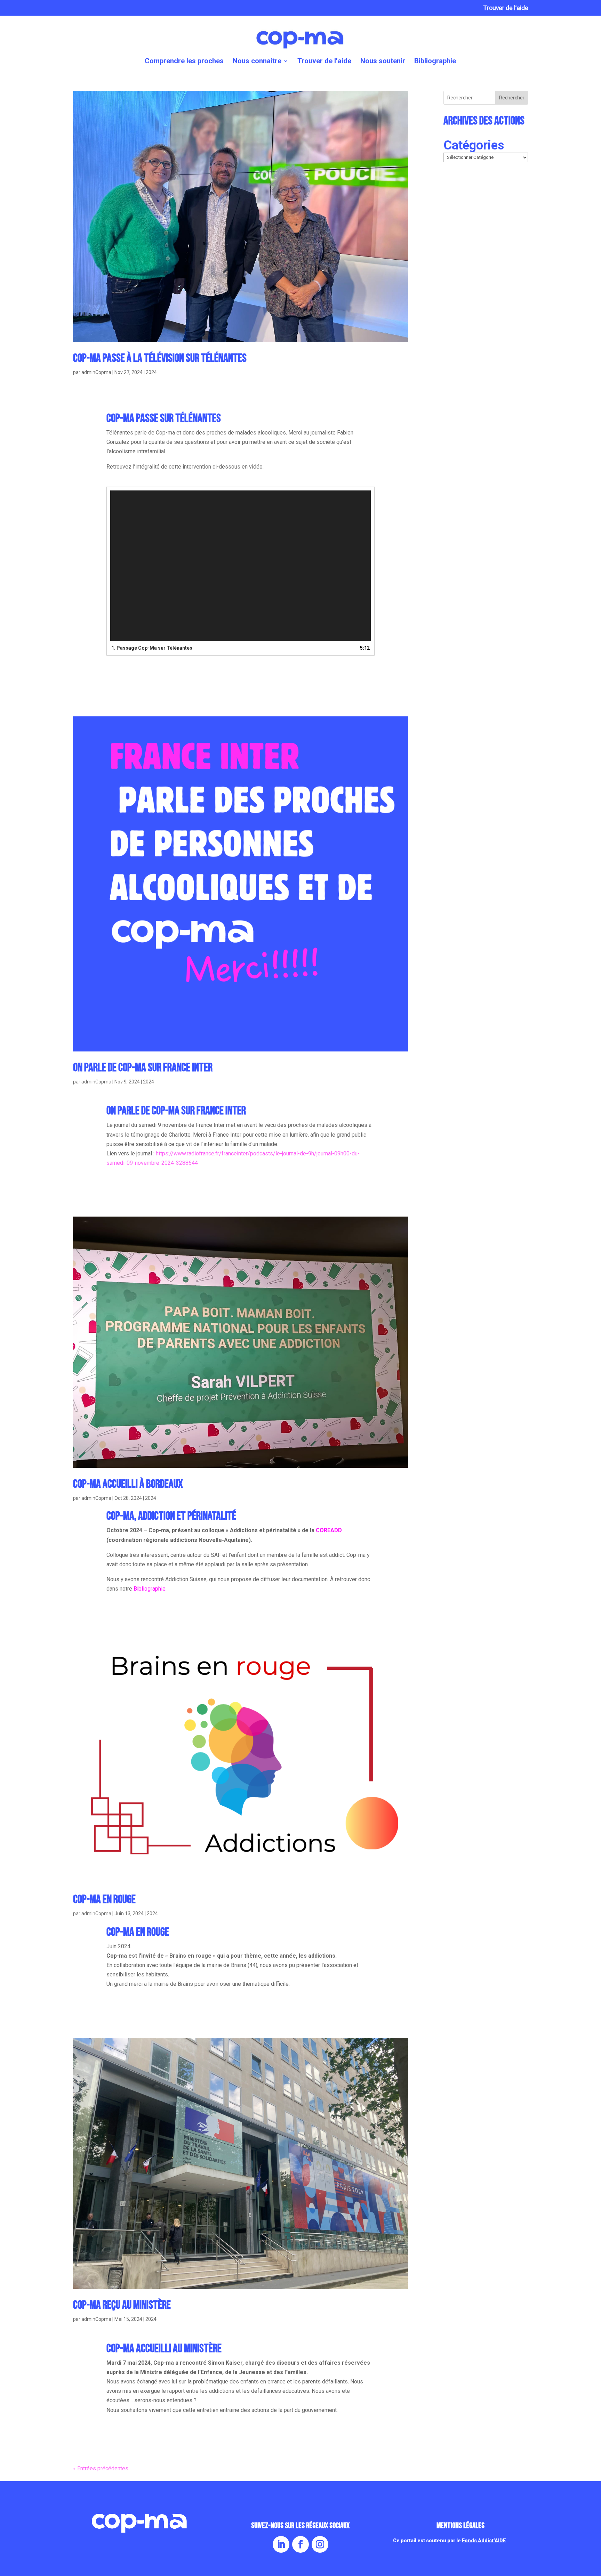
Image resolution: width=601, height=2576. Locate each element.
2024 (151, 372)
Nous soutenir (383, 62)
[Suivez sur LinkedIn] (281, 2544)
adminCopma (96, 372)
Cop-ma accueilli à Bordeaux (128, 1484)
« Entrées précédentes (101, 2468)
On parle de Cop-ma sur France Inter (143, 1068)
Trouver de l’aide (506, 8)
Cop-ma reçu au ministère (122, 2305)
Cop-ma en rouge (104, 1899)
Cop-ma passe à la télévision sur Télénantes (160, 358)
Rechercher (512, 98)
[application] (241, 566)
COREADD (329, 1530)
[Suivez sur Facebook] (300, 2544)
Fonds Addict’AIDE (484, 2541)
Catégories (474, 145)
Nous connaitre (257, 62)
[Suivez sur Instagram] (320, 2544)
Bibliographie (435, 62)
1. (152, 648)
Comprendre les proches (184, 62)
